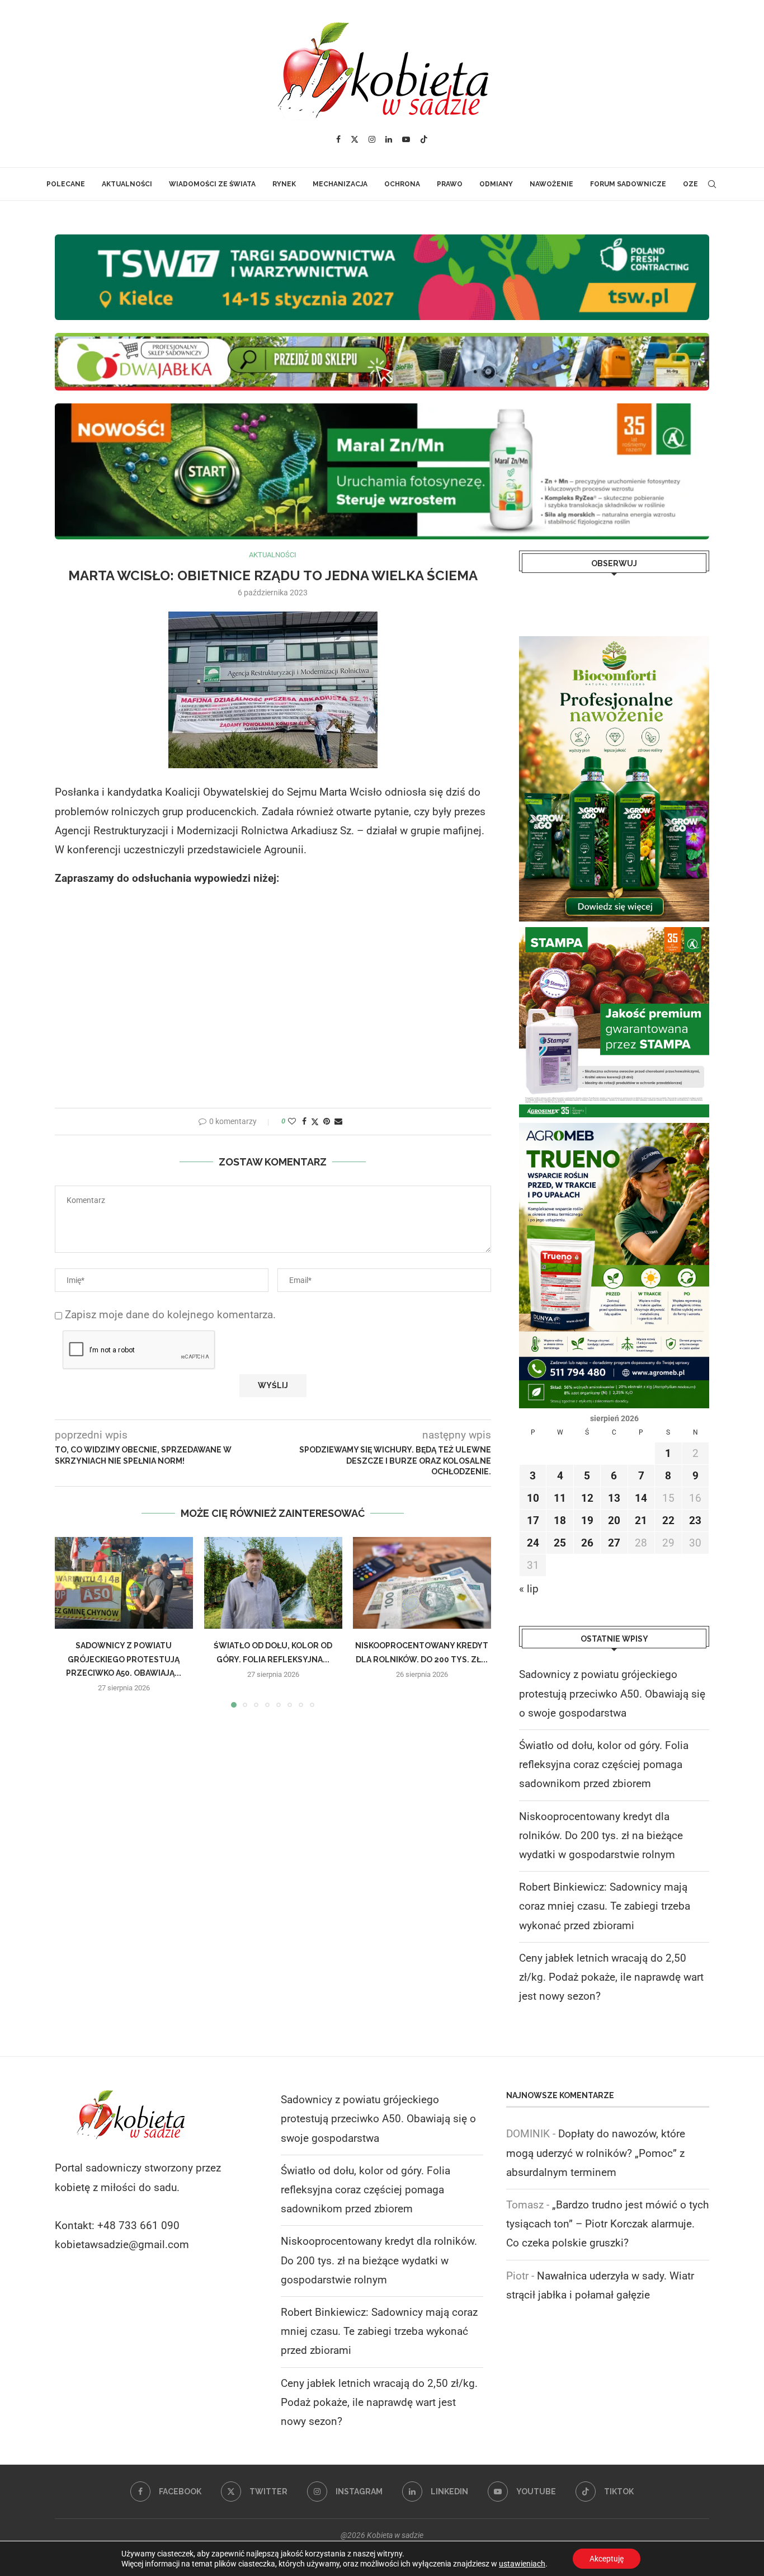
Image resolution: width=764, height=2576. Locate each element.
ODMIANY (496, 184)
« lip (529, 1589)
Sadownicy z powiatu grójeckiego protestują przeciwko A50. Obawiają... (124, 1660)
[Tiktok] (424, 139)
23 (695, 1520)
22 (668, 1520)
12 (587, 1498)
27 (614, 1543)
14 (641, 1498)
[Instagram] (372, 139)
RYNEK (284, 184)
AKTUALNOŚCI (127, 184)
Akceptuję (607, 2559)
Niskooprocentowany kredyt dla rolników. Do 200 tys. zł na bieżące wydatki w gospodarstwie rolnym (601, 1835)
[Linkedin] (389, 139)
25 (560, 1543)
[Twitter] (355, 139)
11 (560, 1498)
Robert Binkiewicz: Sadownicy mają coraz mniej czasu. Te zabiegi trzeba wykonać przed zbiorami (605, 1906)
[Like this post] (292, 1121)
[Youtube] (406, 139)
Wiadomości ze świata (212, 184)
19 (587, 1520)
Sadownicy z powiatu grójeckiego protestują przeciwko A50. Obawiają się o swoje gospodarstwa (612, 1693)
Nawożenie (551, 184)
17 (533, 1520)
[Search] (712, 184)
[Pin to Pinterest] (327, 1121)
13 (614, 1498)
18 (560, 1520)
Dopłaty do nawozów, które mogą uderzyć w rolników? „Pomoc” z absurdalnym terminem (596, 2153)
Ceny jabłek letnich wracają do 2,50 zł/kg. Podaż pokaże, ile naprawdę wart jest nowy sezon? (611, 1977)
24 (533, 1543)
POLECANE (66, 184)
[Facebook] (338, 139)
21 (641, 1520)
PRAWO (450, 184)
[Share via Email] (338, 1121)
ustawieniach (522, 2564)
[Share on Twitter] (315, 1122)
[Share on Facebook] (304, 1121)
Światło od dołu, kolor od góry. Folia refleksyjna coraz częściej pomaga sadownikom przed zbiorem (604, 1764)
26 (587, 1543)
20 (614, 1520)
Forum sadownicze (628, 184)
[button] (70, 1622)
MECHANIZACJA (340, 184)
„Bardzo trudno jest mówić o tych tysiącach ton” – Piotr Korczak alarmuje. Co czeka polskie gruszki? (607, 2224)
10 (533, 1498)
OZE (690, 184)
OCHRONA (402, 184)
